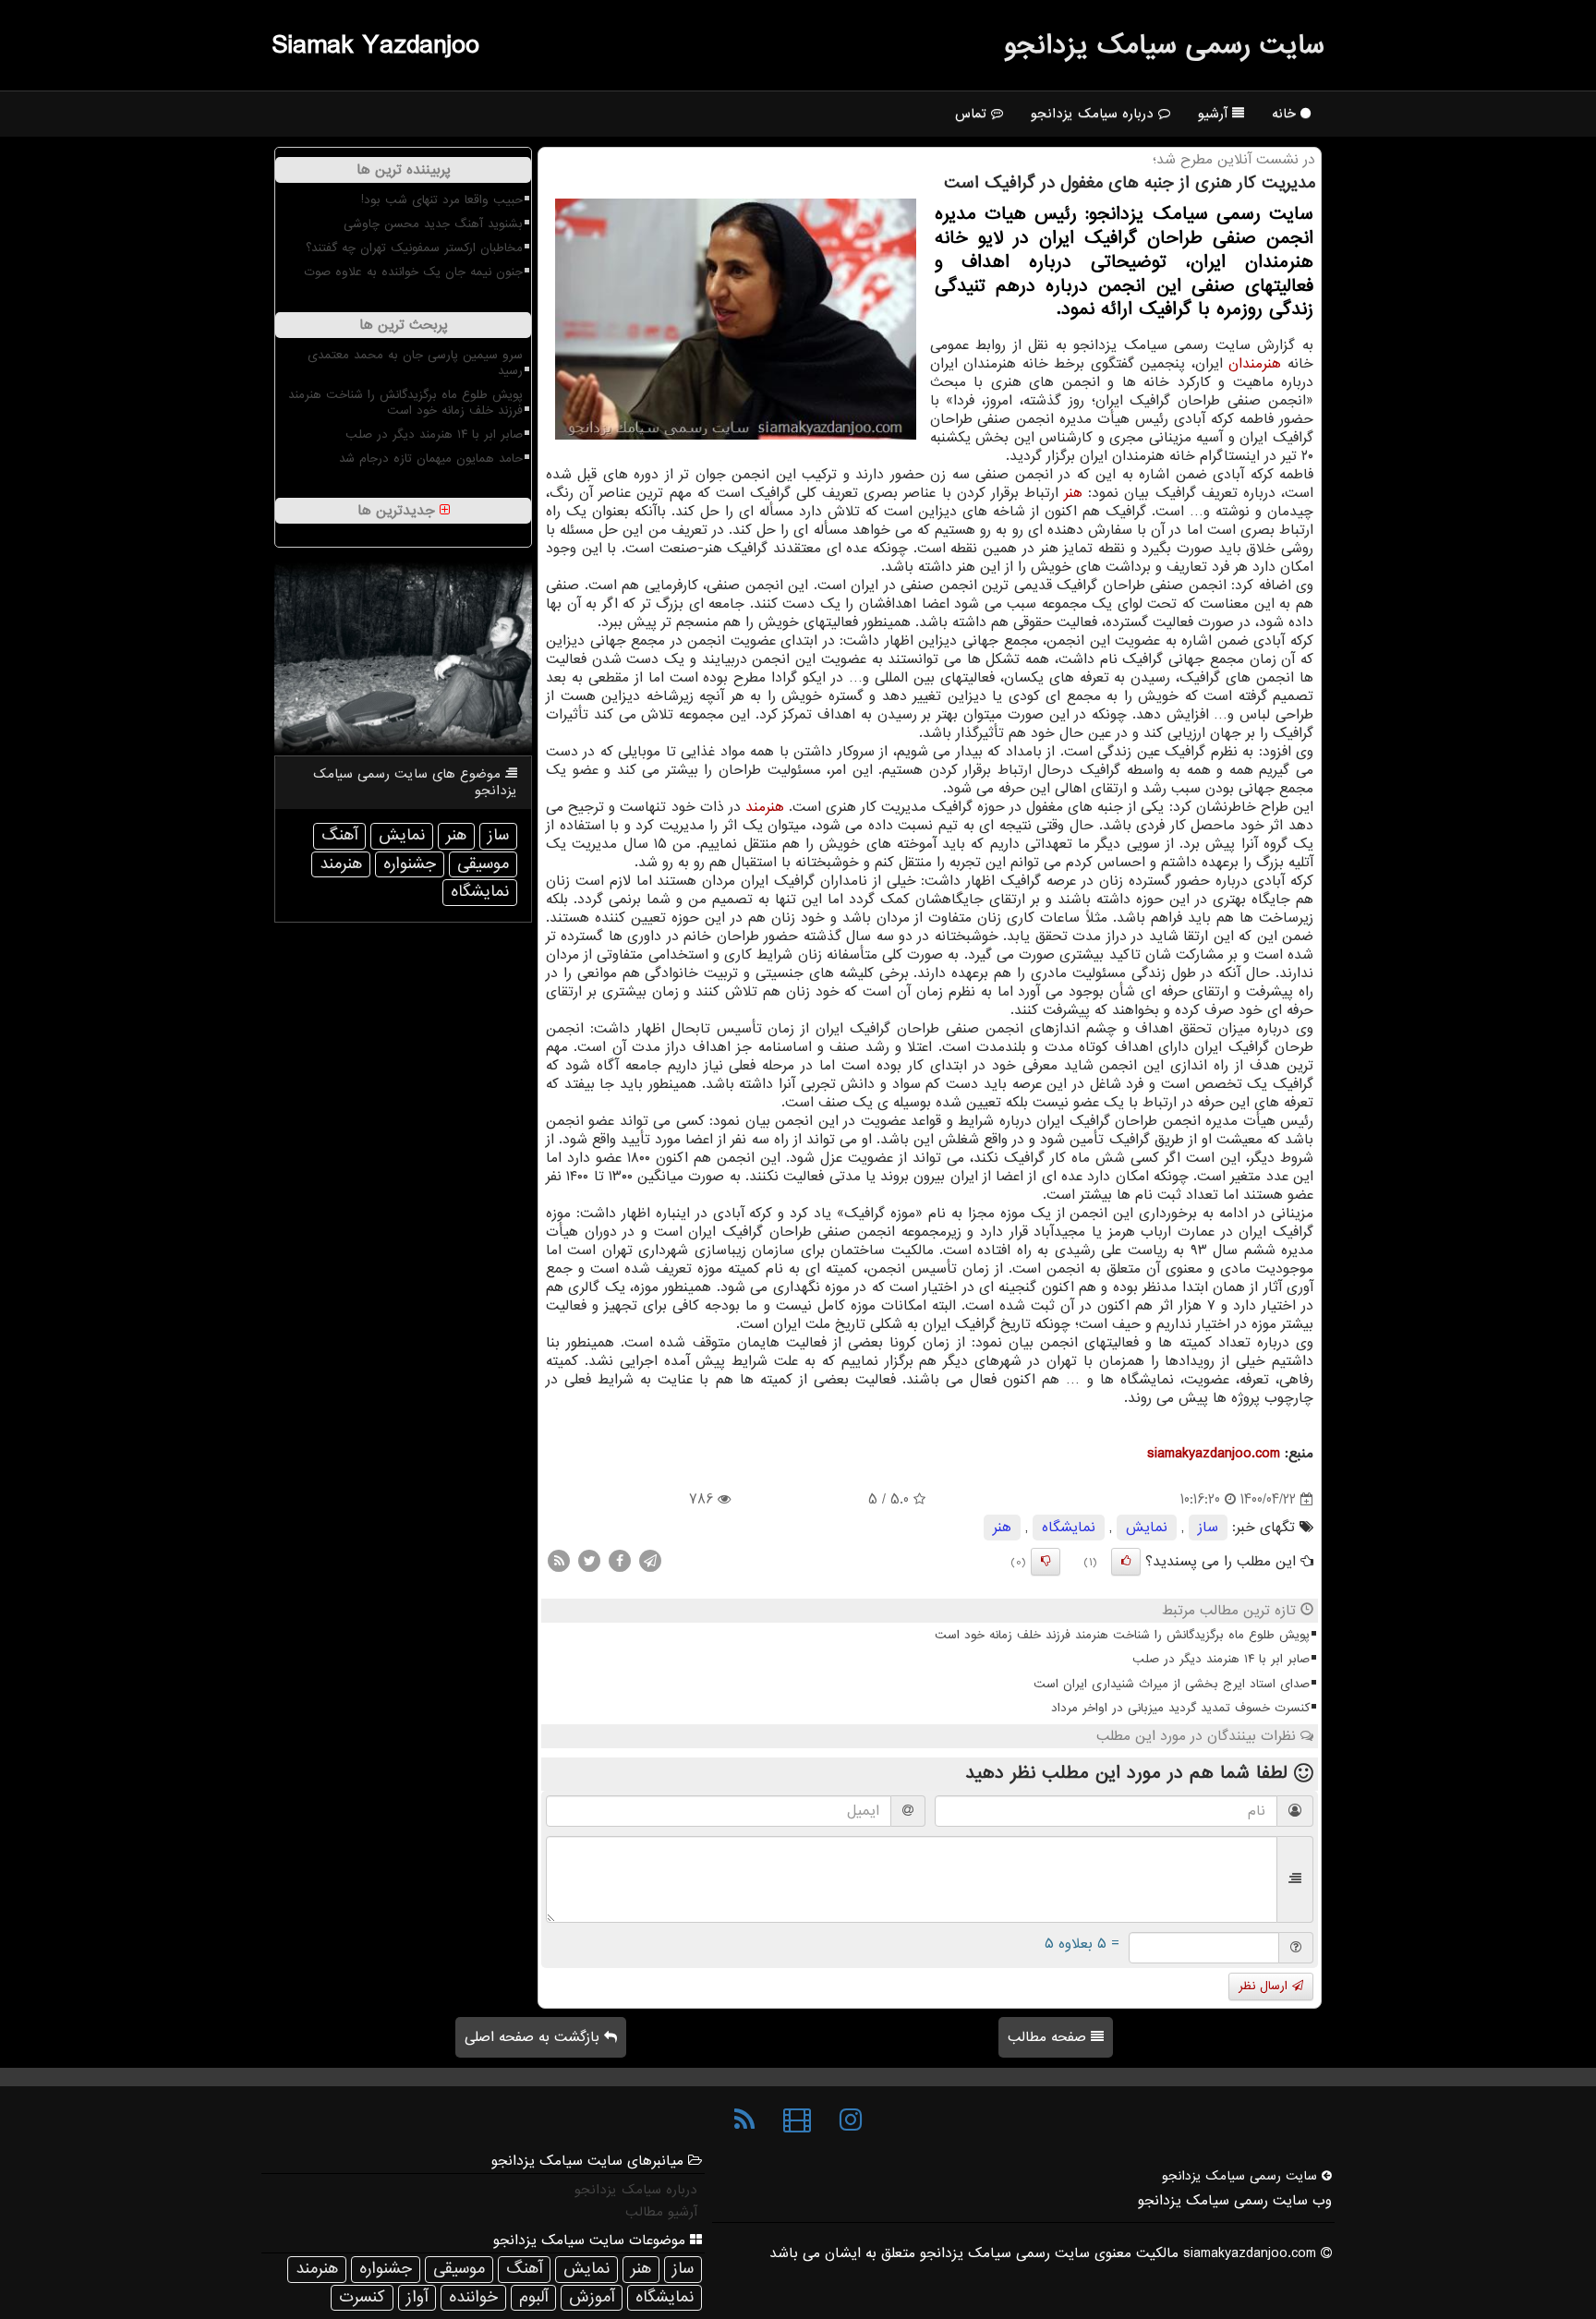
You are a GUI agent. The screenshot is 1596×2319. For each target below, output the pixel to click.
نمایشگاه (1069, 1528)
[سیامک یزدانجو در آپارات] (797, 2120)
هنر (1073, 493)
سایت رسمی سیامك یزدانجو (1164, 45)
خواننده (473, 2297)
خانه (1286, 114)
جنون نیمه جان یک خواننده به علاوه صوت (413, 272)
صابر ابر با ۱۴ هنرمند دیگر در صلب (1221, 1659)
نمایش (1147, 1528)
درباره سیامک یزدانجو (1094, 114)
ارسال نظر (1265, 1986)
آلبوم (533, 2297)
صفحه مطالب (1049, 2037)
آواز (417, 2297)
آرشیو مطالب (661, 2212)
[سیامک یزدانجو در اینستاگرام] (851, 2120)
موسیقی (483, 864)
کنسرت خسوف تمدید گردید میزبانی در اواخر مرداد (1180, 1708)
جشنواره (410, 864)
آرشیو (1215, 114)
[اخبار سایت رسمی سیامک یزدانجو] (744, 2120)
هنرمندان (1255, 364)
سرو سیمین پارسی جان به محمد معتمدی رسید (415, 363)
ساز (1208, 1528)
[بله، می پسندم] (1126, 1562)
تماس (973, 114)
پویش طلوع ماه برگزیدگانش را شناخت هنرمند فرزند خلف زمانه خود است (1122, 1635)
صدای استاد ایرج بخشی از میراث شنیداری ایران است (1172, 1684)
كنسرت (362, 2297)
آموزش (592, 2297)
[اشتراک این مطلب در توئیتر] (589, 1561)
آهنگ (339, 835)
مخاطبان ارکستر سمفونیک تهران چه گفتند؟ (414, 248)
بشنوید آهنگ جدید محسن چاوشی (433, 224)
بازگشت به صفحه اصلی (534, 2037)
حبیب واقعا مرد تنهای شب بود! (442, 200)
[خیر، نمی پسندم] (1046, 1562)
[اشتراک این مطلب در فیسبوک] (620, 1561)
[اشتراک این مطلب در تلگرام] (650, 1561)
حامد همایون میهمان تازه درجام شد (431, 459)
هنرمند (765, 807)
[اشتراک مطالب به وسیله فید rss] (559, 1561)
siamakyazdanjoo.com (1214, 1454)
